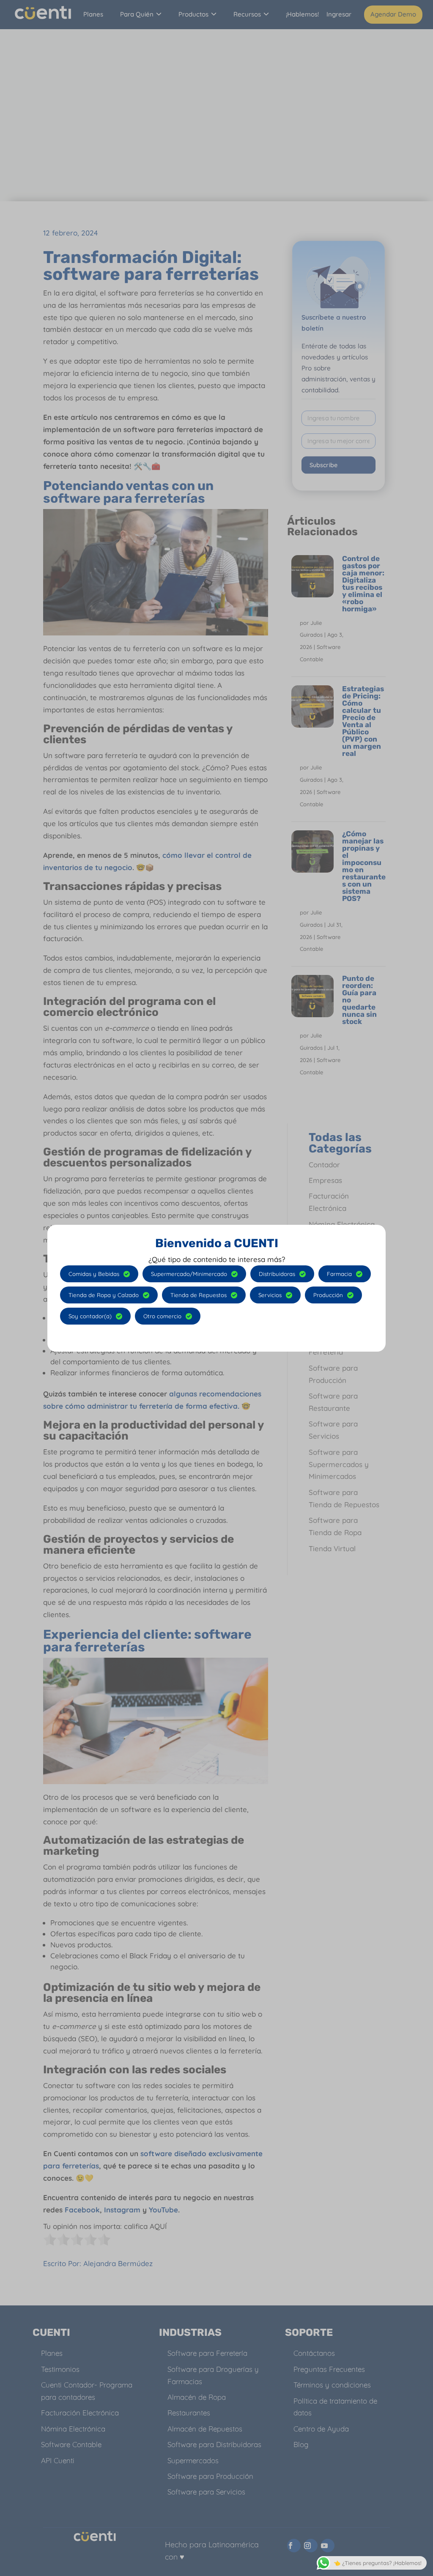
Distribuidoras (277, 1274)
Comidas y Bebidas (94, 1274)
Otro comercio (162, 1316)
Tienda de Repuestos (199, 1295)
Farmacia (339, 1274)
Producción (328, 1295)
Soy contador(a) (90, 1316)
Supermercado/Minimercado (189, 1274)
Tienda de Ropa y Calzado (104, 1295)
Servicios (270, 1295)
